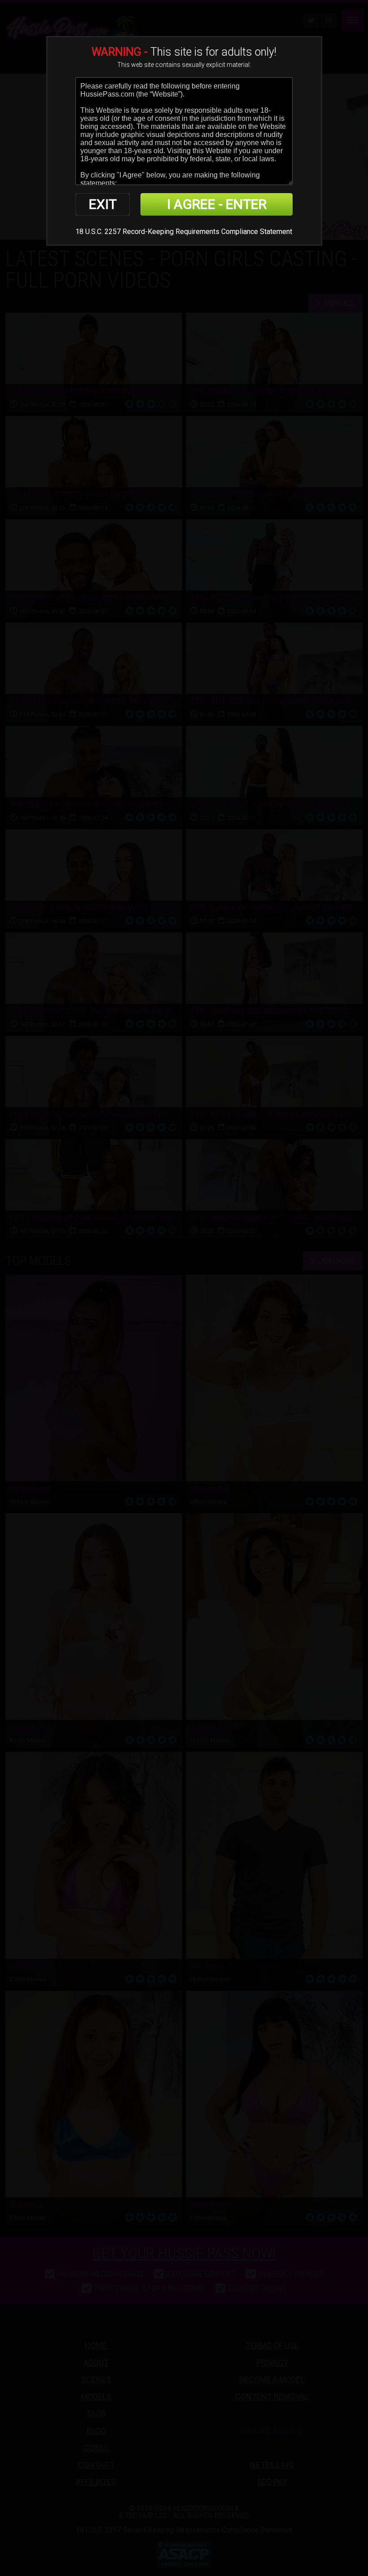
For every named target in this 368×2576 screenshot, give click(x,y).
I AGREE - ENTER (217, 204)
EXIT (103, 204)
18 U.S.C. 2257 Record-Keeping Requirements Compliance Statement (184, 232)
